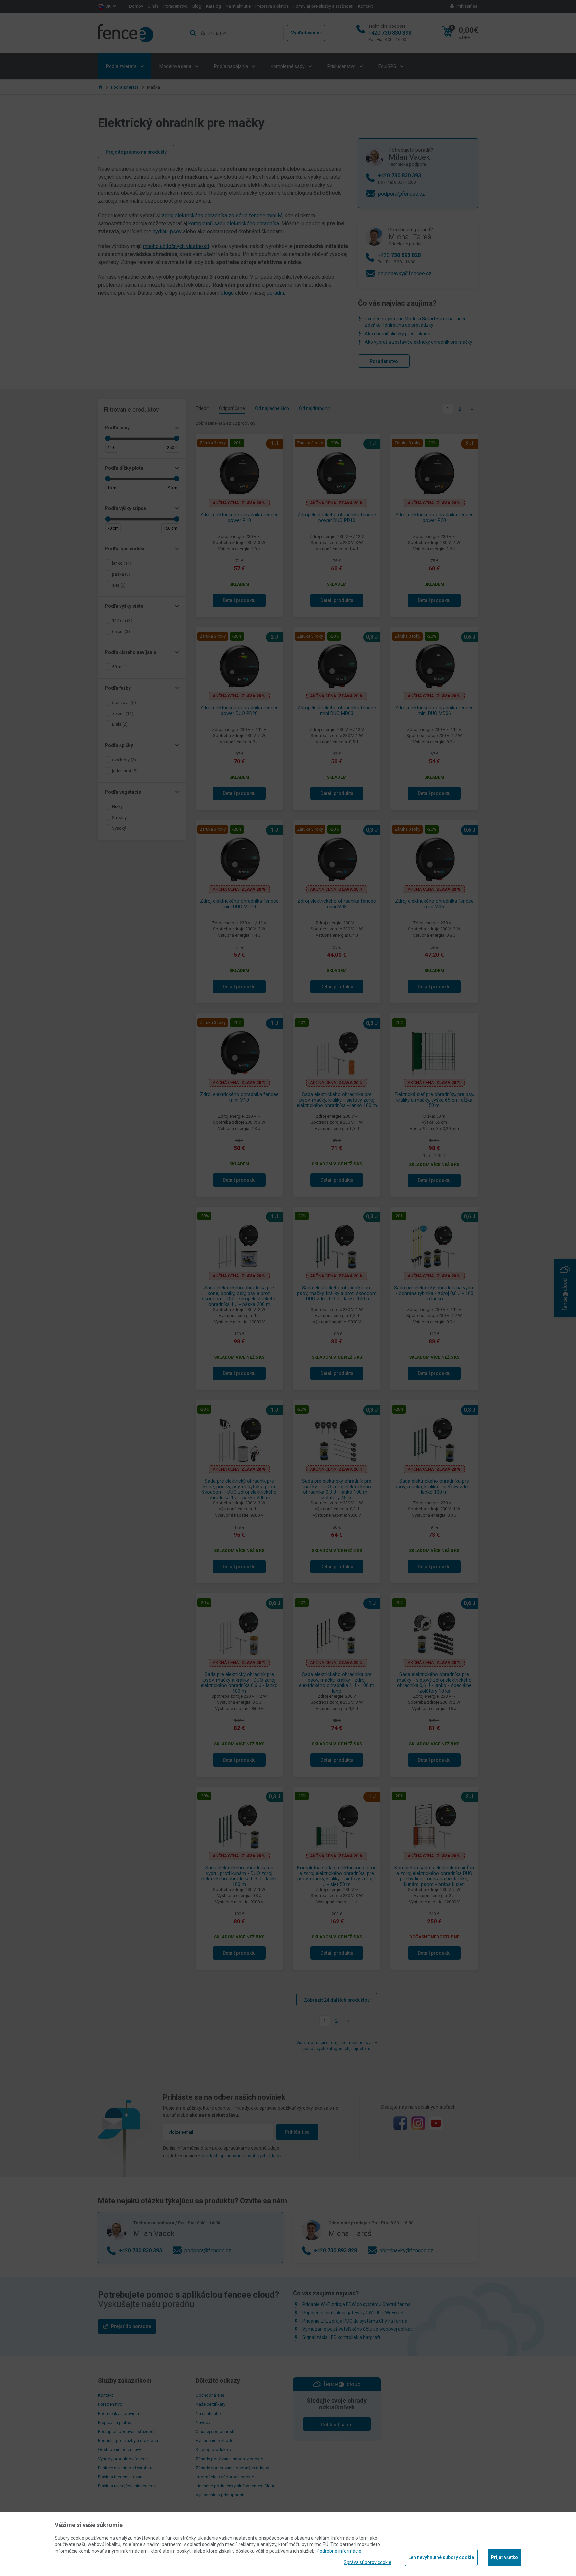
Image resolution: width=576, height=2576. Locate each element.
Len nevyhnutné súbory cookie (441, 2557)
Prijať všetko (504, 2557)
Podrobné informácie (339, 2551)
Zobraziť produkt (288, 242)
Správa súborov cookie (367, 2562)
